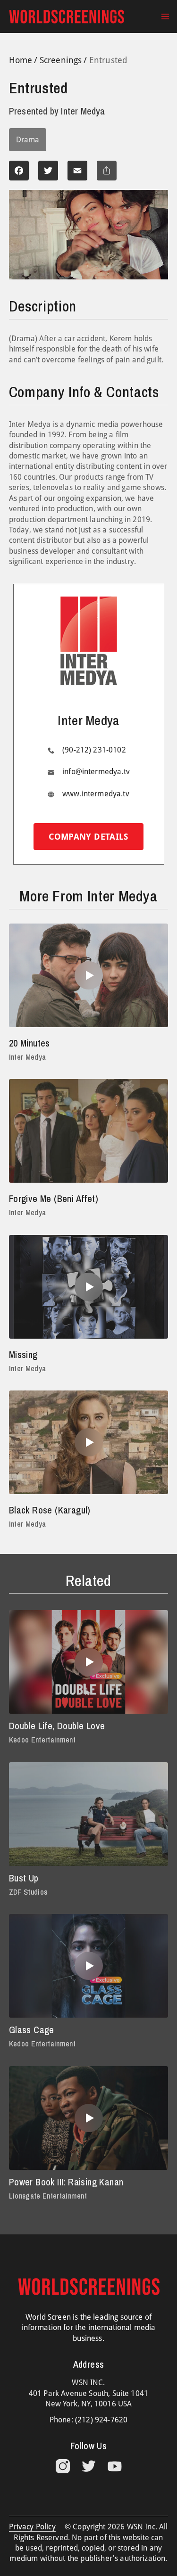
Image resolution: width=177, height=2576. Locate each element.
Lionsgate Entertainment (48, 2196)
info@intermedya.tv (96, 772)
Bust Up (24, 1878)
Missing (23, 1354)
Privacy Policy (32, 2527)
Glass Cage (32, 2030)
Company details (88, 837)
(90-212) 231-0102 (94, 750)
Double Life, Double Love (57, 1726)
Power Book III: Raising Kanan (66, 2182)
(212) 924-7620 (101, 2420)
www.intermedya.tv (96, 794)
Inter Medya (28, 1057)
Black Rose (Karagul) (50, 1510)
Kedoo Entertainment (42, 1740)
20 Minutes (29, 1043)
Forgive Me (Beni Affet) (54, 1198)
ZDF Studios (28, 1892)
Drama (28, 140)
